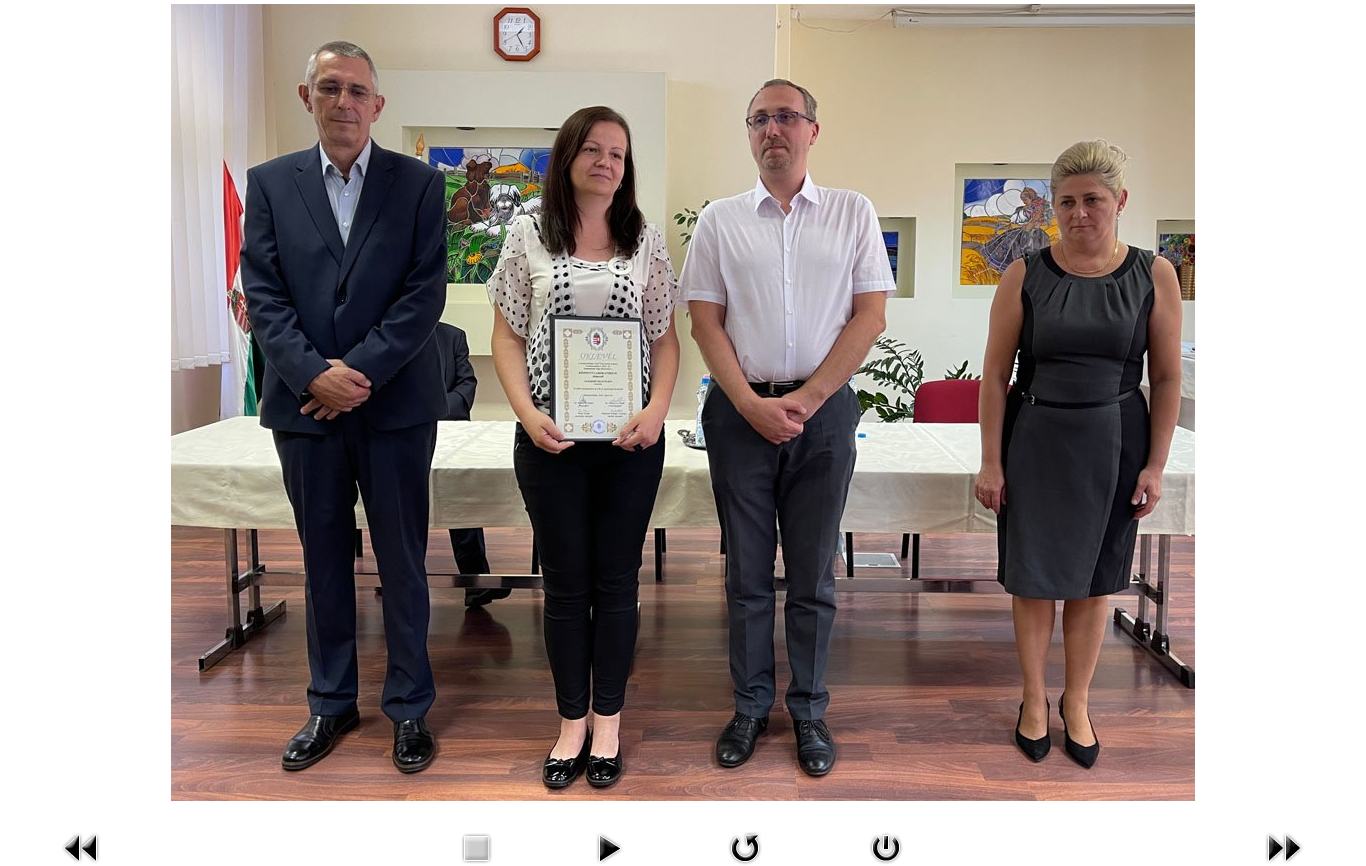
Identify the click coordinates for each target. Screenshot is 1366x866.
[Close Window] (886, 846)
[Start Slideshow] (609, 846)
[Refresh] (745, 846)
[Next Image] (1284, 846)
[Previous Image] (82, 846)
